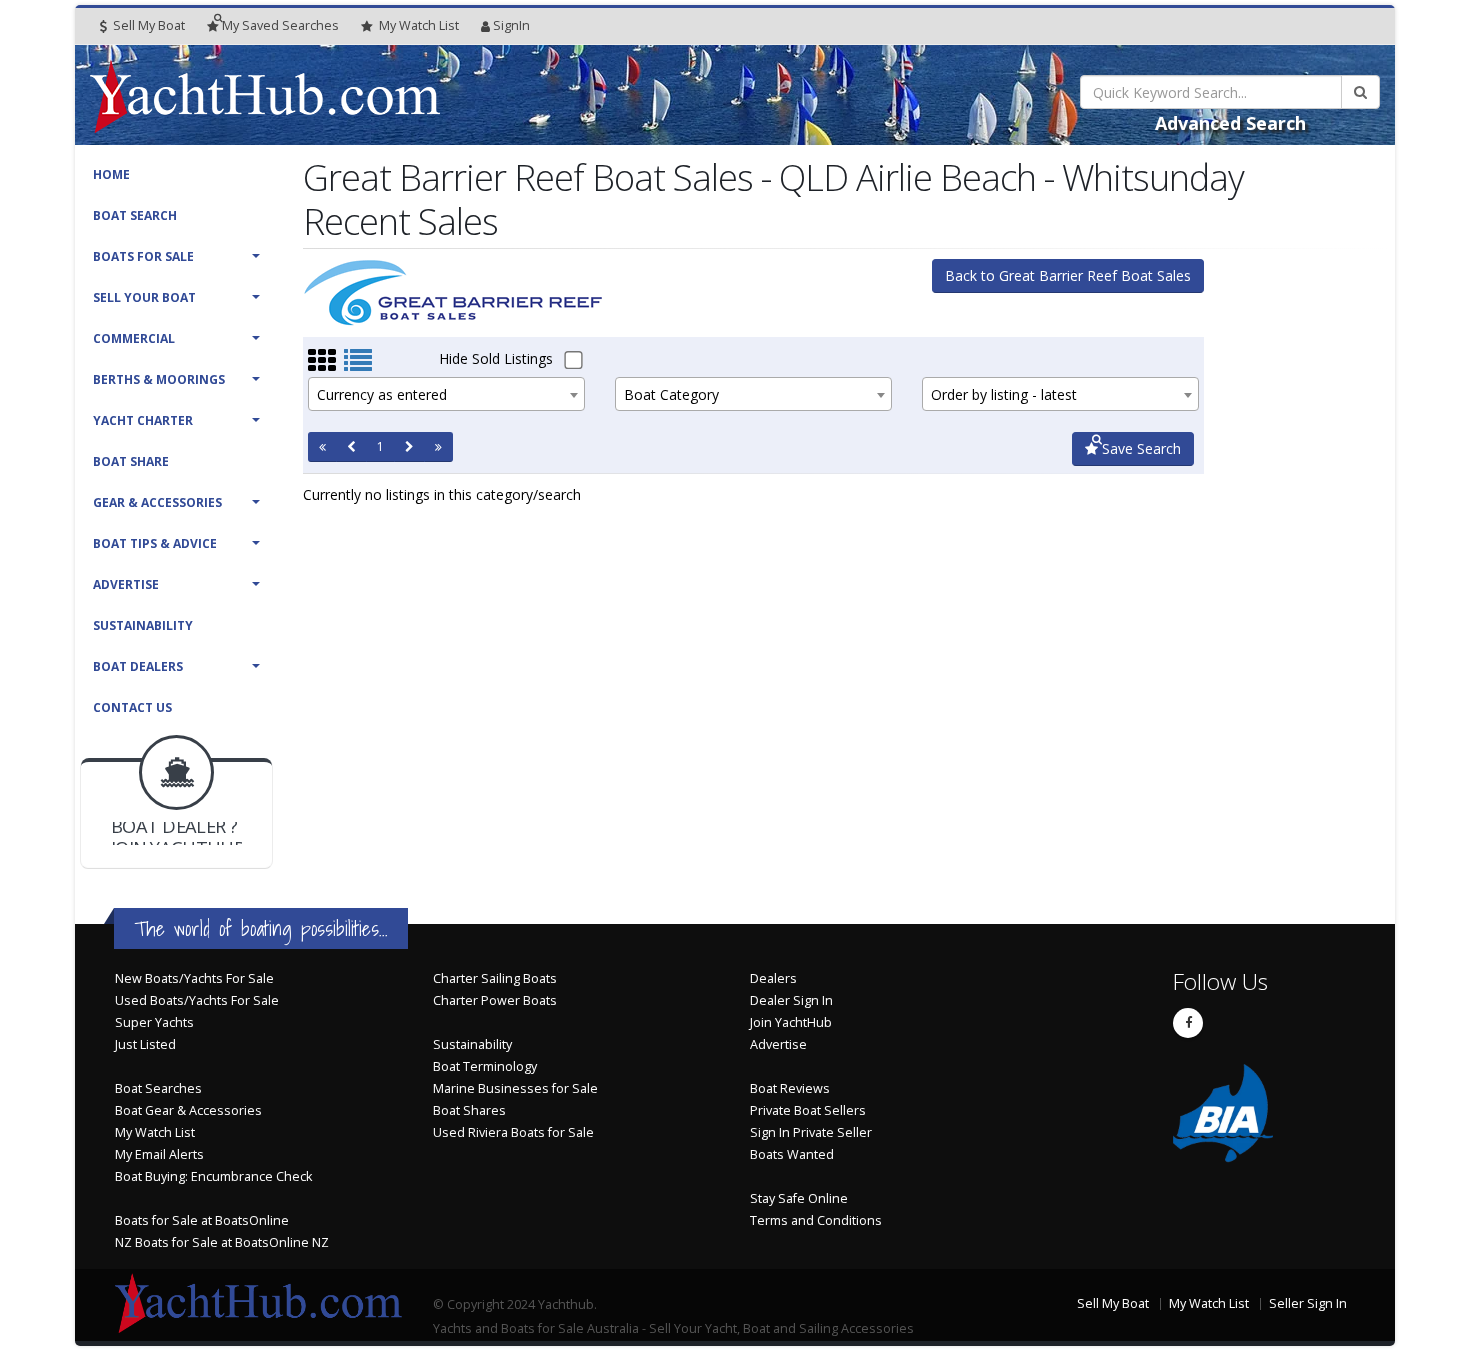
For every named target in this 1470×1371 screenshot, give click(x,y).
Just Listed (145, 1044)
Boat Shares (469, 1110)
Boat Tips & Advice (155, 543)
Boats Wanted (792, 1154)
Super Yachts (154, 1022)
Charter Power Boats (495, 1000)
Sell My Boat (147, 25)
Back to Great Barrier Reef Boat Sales (1068, 275)
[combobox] (446, 394)
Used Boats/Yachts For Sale (197, 1000)
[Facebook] (1188, 1023)
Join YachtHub (791, 1022)
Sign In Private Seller (811, 1132)
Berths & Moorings (159, 379)
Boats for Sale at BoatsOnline (202, 1220)
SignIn (511, 25)
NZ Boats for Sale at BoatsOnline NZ (222, 1242)
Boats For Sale (143, 256)
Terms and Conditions (816, 1220)
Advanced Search (1230, 123)
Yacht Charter (143, 420)
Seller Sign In (1308, 1303)
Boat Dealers (138, 666)
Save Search (1139, 448)
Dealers (773, 978)
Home (111, 174)
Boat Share (131, 461)
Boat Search (135, 215)
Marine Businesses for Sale (515, 1088)
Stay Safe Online (799, 1198)
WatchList (419, 25)
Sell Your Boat (144, 297)
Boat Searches (158, 1088)
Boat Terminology (485, 1066)
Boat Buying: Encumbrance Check (213, 1176)
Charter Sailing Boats (495, 978)
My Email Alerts (159, 1154)
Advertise (126, 584)
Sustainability (143, 625)
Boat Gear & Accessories (188, 1110)
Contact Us (132, 707)
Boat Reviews (790, 1088)
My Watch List (155, 1132)
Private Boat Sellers (808, 1110)
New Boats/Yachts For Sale (194, 978)
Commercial (134, 338)
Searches (280, 25)
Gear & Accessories (157, 502)
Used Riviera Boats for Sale (513, 1132)
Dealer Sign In (791, 1000)
